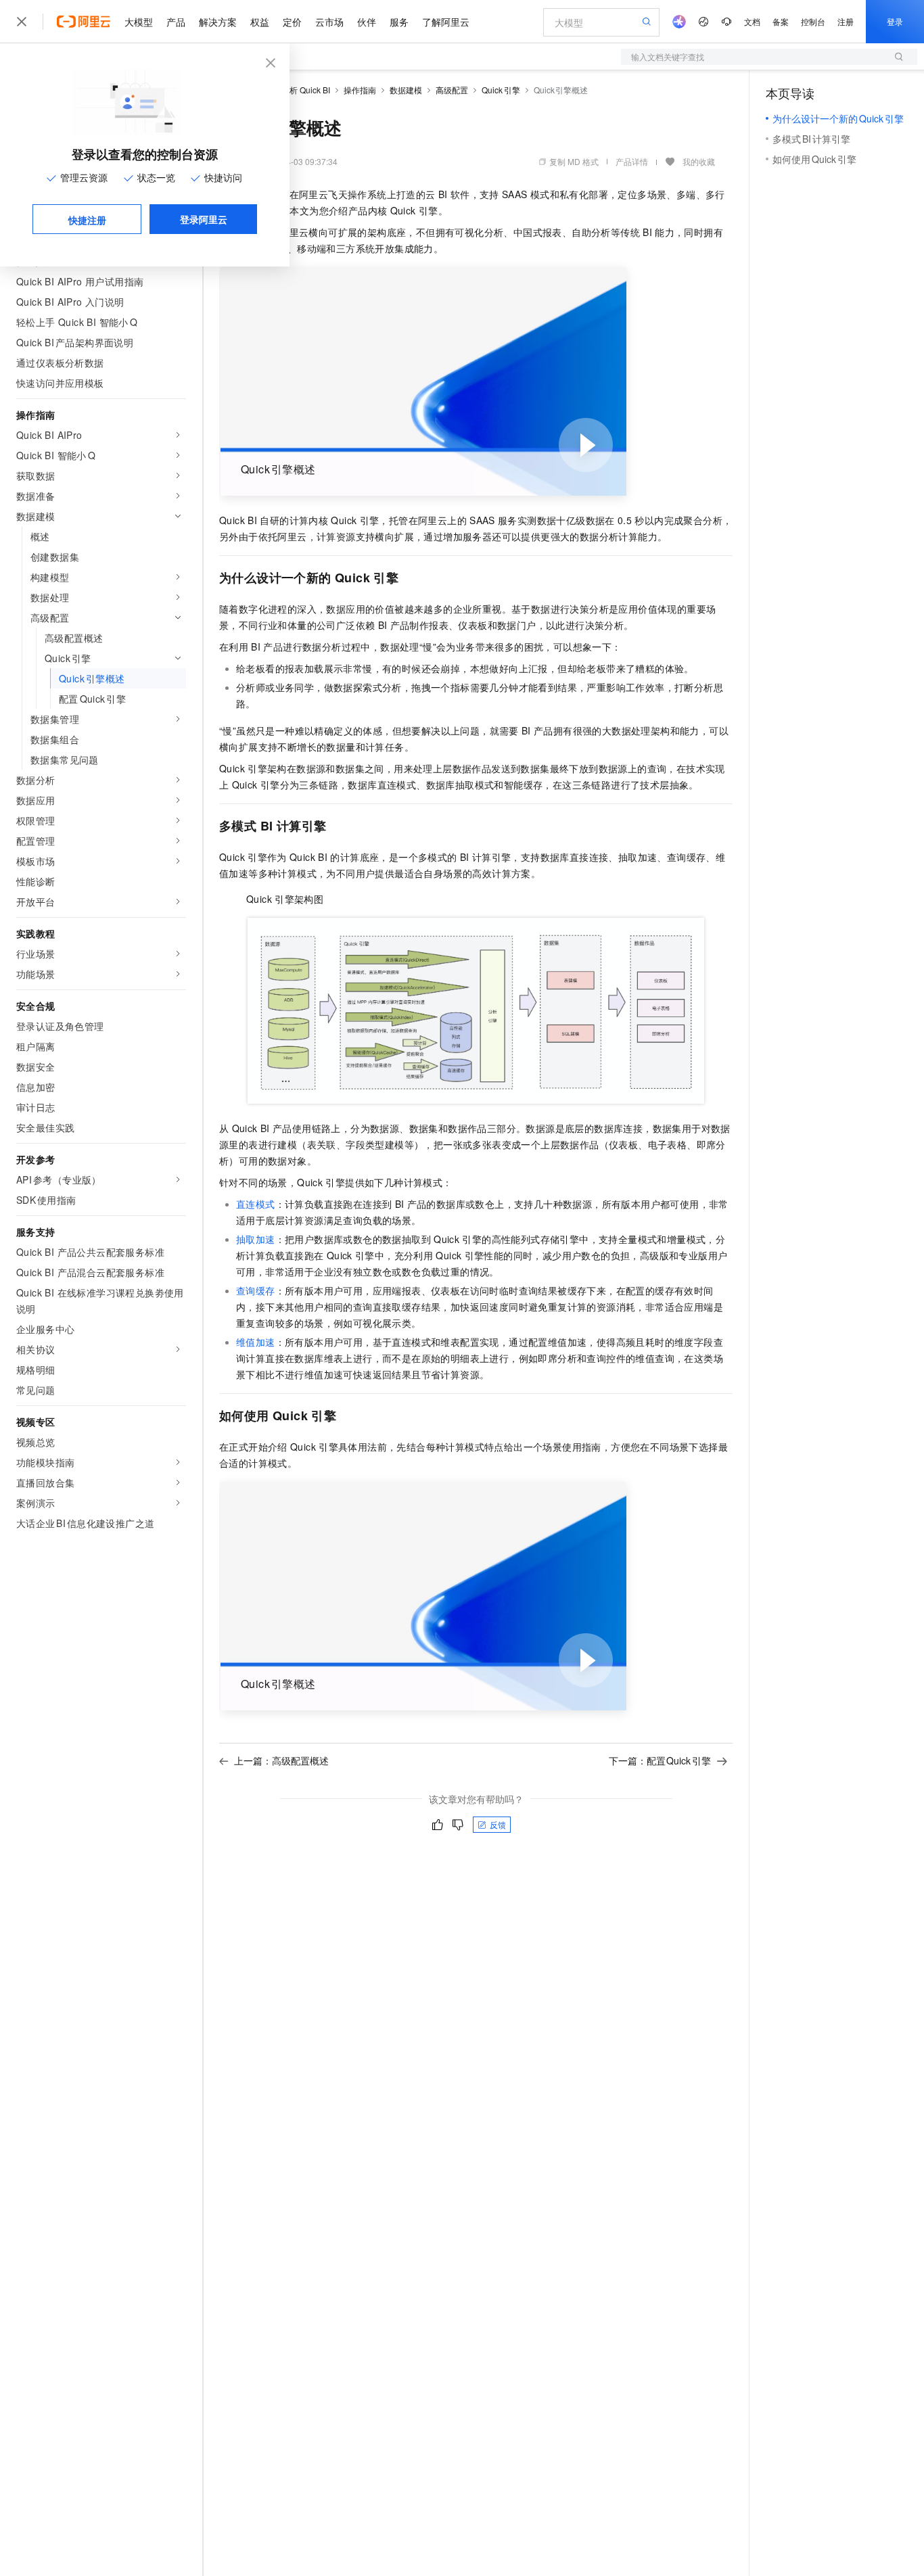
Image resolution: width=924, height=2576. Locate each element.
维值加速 (256, 1342)
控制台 (813, 21)
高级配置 (452, 90)
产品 (176, 22)
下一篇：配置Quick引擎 (660, 1760)
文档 (752, 21)
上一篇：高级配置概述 (281, 1760)
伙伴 (367, 22)
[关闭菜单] (22, 22)
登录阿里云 (204, 219)
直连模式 (256, 1204)
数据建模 (406, 90)
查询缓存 (256, 1290)
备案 (781, 21)
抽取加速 (256, 1239)
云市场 (329, 22)
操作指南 (360, 90)
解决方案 (218, 22)
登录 (895, 21)
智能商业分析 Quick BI (290, 90)
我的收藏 (699, 161)
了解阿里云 (446, 22)
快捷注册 (87, 220)
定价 (292, 22)
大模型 (139, 22)
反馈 (498, 1824)
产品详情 (632, 161)
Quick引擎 (501, 90)
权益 (260, 22)
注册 (846, 21)
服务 (399, 22)
